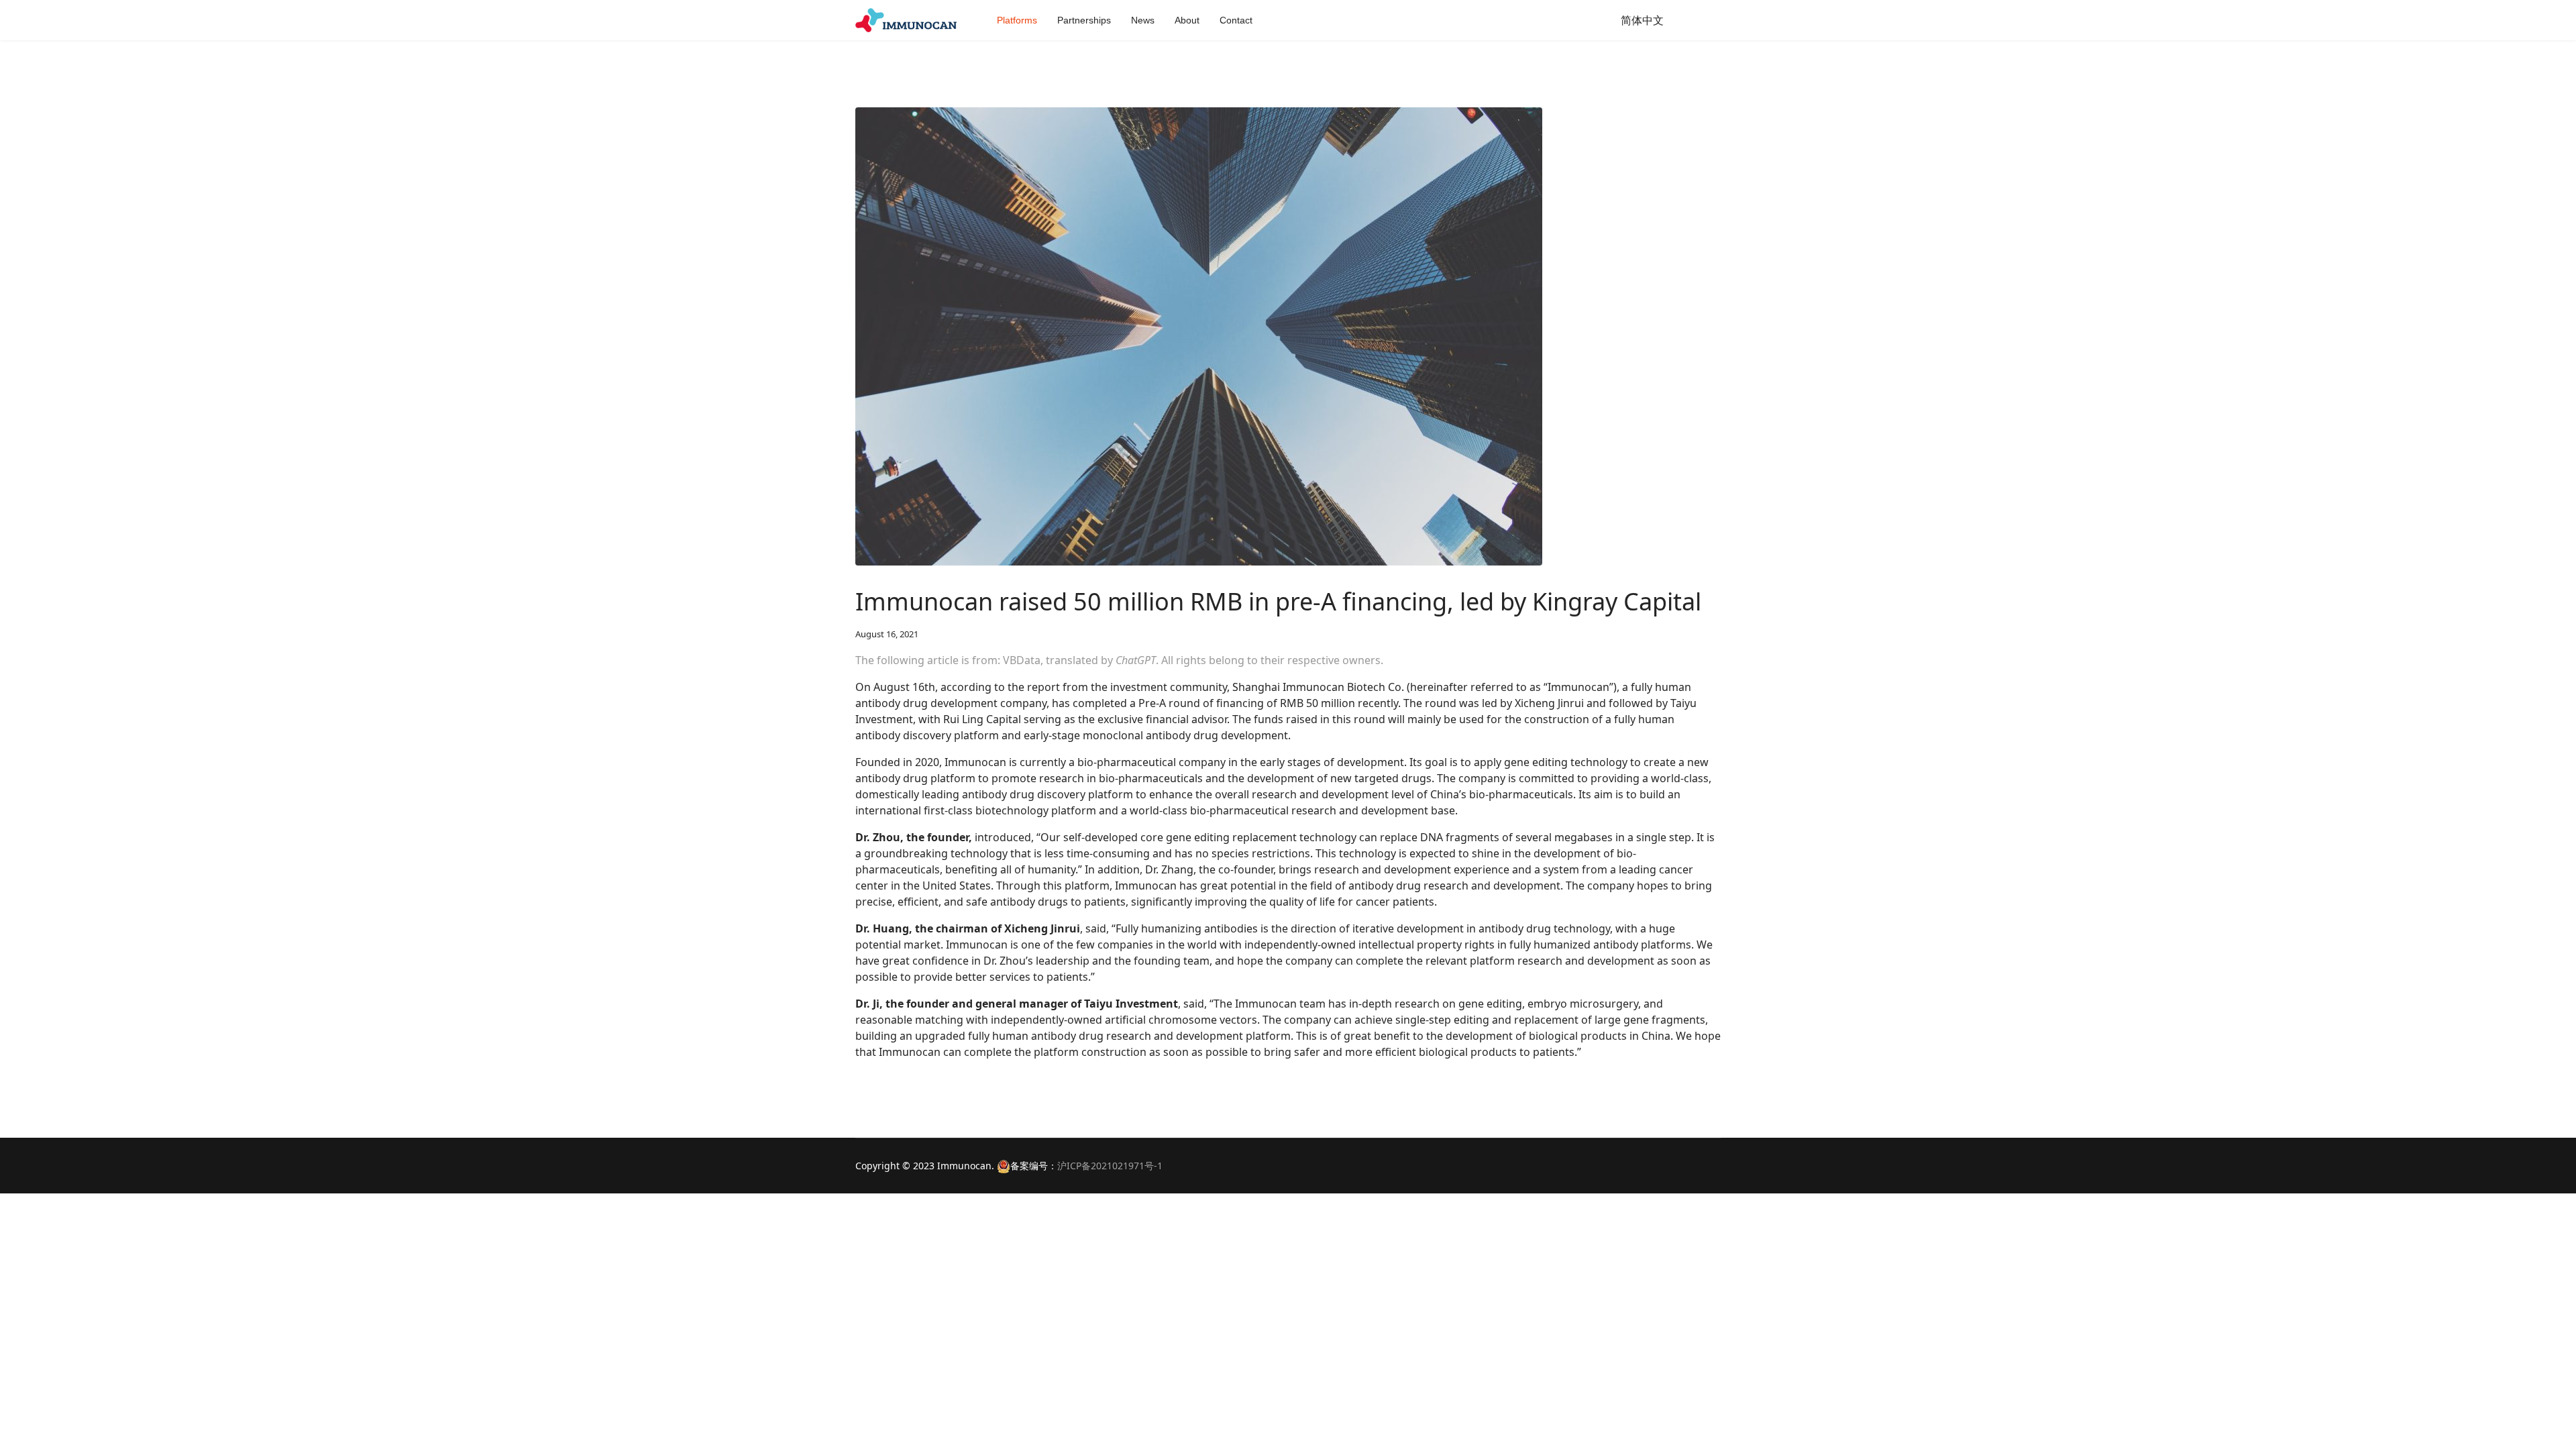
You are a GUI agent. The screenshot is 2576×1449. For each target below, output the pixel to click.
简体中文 (1642, 20)
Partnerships (1084, 20)
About (1187, 20)
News (1143, 20)
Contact (1236, 20)
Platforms (1017, 20)
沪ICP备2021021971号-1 (1110, 1166)
